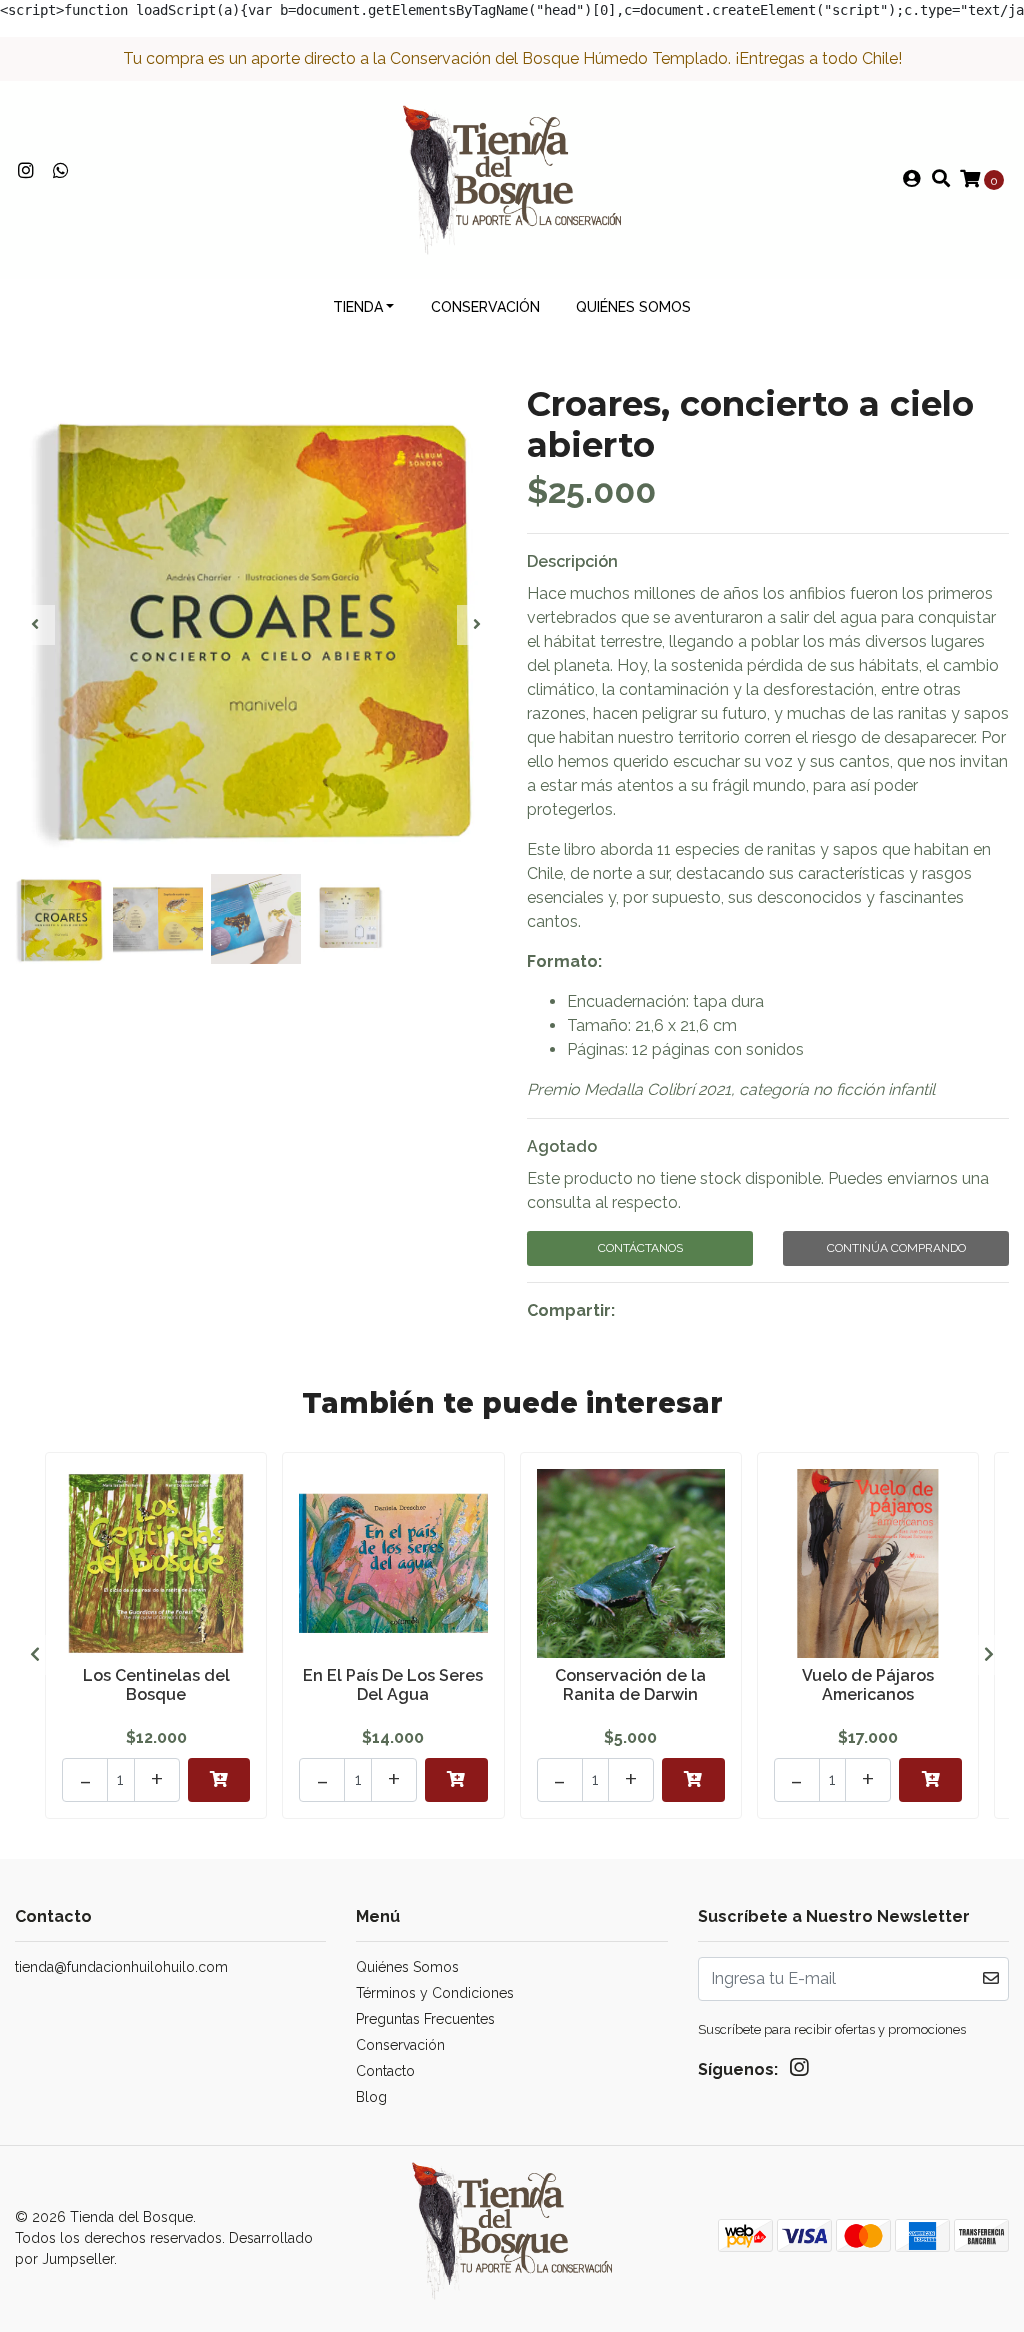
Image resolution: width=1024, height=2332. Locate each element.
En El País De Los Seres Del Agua (393, 1685)
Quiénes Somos (633, 307)
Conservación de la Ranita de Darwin (630, 1685)
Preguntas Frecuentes (425, 2019)
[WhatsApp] (61, 171)
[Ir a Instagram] (26, 171)
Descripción (572, 561)
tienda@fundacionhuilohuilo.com (121, 1967)
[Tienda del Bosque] (512, 178)
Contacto (385, 2071)
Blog (371, 2097)
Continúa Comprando (896, 1248)
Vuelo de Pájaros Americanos (868, 1685)
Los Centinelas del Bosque (156, 1685)
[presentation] (35, 625)
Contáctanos (640, 1248)
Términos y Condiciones (435, 1993)
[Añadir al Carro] (219, 1780)
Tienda (358, 307)
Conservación (485, 307)
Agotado (562, 1146)
